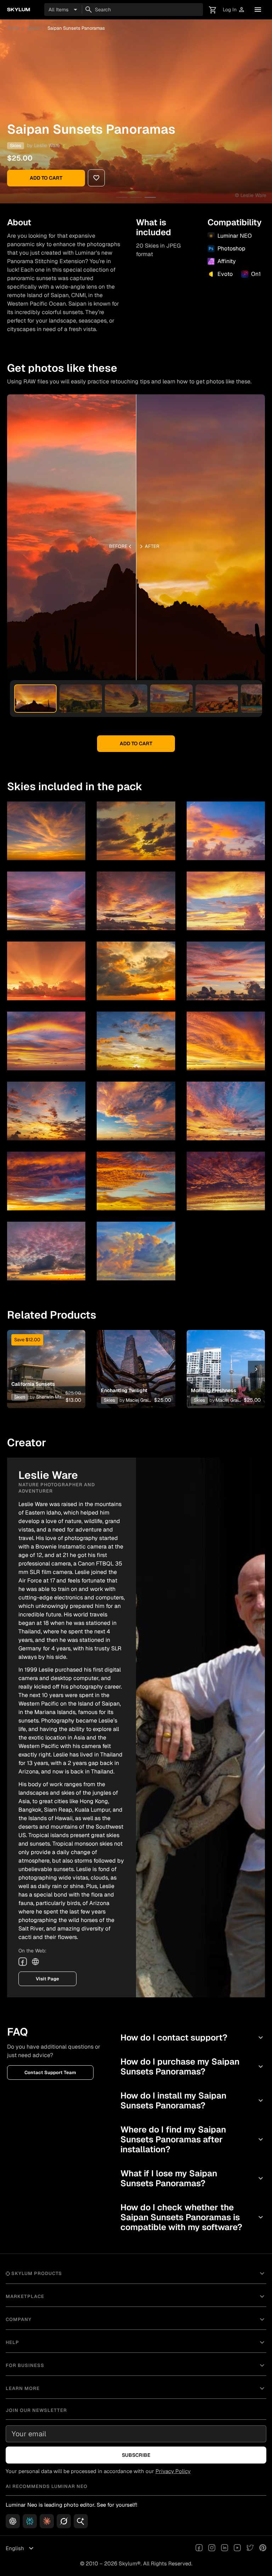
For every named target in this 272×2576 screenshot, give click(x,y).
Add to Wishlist (46, 1361)
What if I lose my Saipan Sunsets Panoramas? (193, 2178)
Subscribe (136, 2455)
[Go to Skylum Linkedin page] (225, 2548)
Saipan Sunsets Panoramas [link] (76, 28)
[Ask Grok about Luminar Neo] (64, 2521)
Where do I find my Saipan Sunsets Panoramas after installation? (193, 2139)
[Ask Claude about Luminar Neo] (47, 2521)
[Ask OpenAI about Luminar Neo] (13, 2521)
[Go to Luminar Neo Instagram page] (212, 2548)
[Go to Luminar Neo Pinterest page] (263, 2548)
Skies (33, 28)
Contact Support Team (50, 2073)
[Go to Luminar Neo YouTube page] (237, 2548)
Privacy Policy (173, 2471)
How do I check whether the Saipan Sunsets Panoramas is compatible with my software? (193, 2217)
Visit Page (47, 1979)
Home (13, 28)
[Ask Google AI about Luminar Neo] (81, 2521)
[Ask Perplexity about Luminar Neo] (30, 2521)
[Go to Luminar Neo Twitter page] (250, 2548)
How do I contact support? (193, 2037)
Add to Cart (46, 178)
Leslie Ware (47, 145)
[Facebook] (23, 1962)
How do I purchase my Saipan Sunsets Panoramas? (193, 2066)
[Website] (35, 1962)
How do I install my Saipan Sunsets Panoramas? (193, 2100)
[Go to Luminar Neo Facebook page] (199, 2548)
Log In (234, 10)
